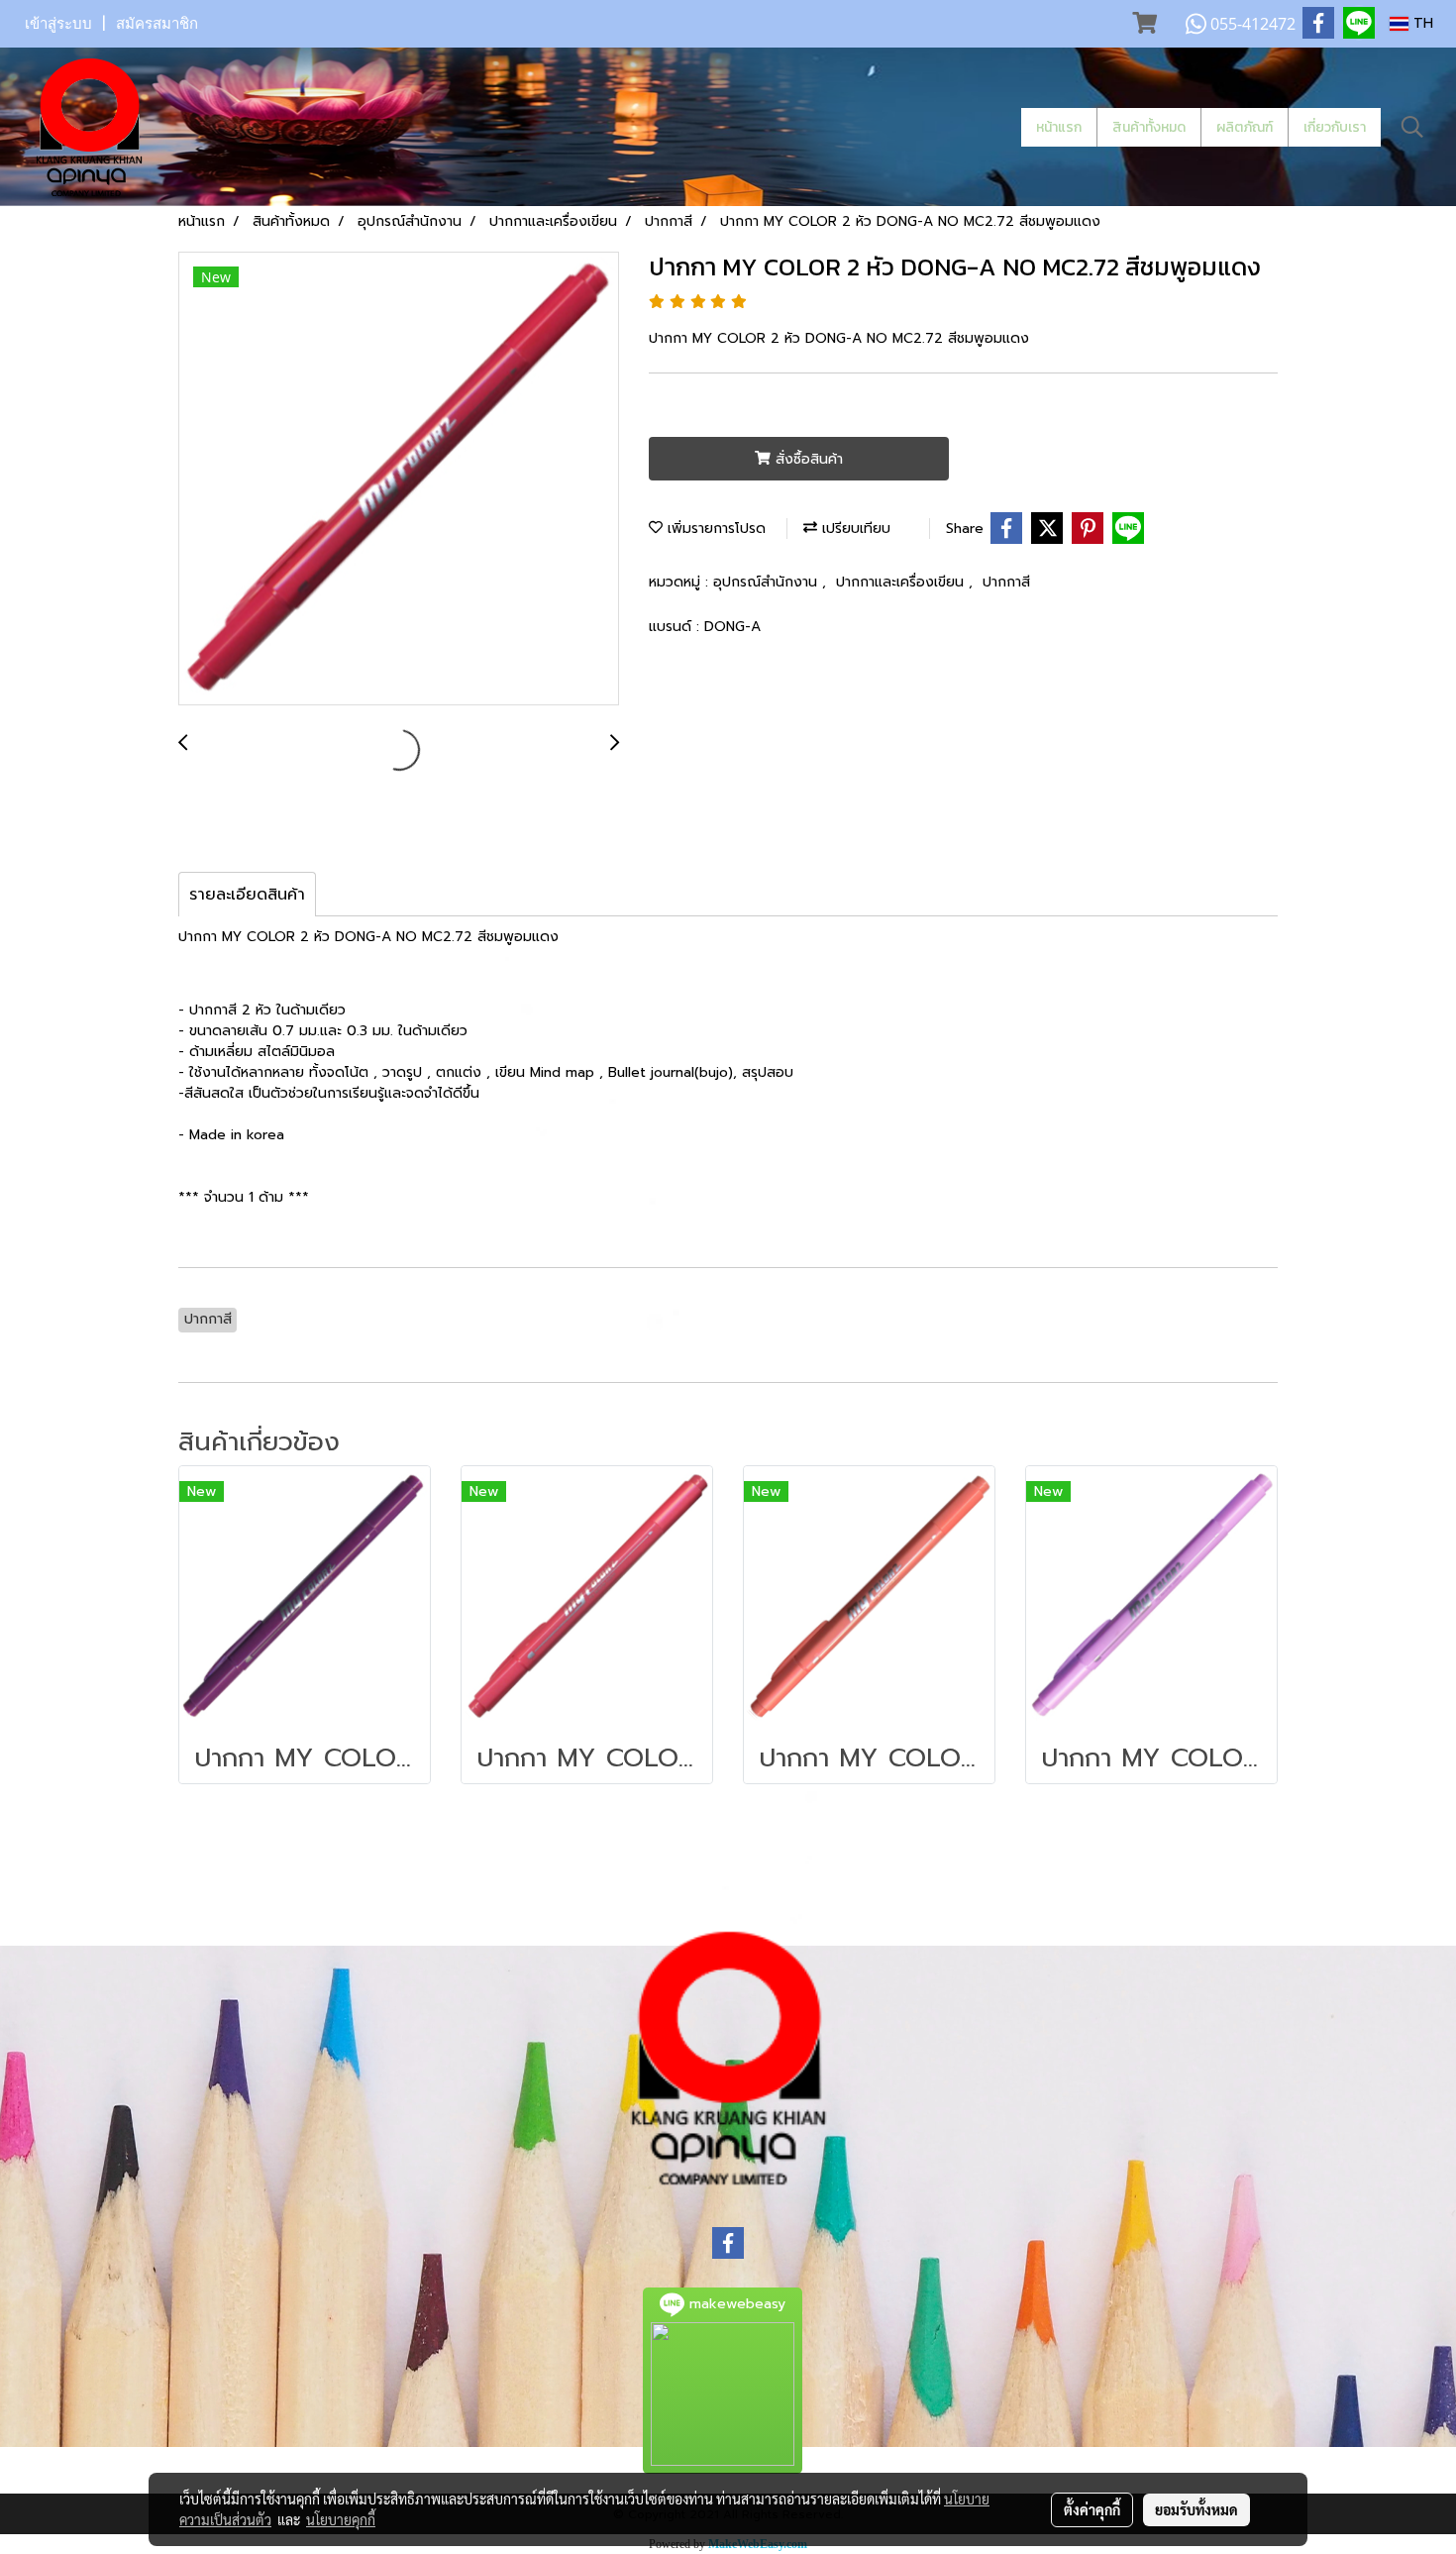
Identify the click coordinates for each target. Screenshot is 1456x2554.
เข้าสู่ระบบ (58, 24)
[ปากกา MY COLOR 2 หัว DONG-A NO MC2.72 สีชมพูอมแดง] (399, 479)
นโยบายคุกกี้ (341, 2519)
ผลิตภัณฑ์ (1245, 127)
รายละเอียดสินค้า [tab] (247, 895)
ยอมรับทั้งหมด (1196, 2509)
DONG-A (732, 627)
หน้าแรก (1059, 127)
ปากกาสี (1006, 582)
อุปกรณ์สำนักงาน (768, 582)
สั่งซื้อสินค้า (807, 459)
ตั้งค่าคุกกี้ (1092, 2509)
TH (1421, 23)
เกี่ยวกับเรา (1335, 127)
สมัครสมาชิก (157, 24)
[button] (1412, 127)
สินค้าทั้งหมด (1149, 127)
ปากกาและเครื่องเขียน (902, 582)
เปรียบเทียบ (854, 529)
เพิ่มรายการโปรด (714, 529)
